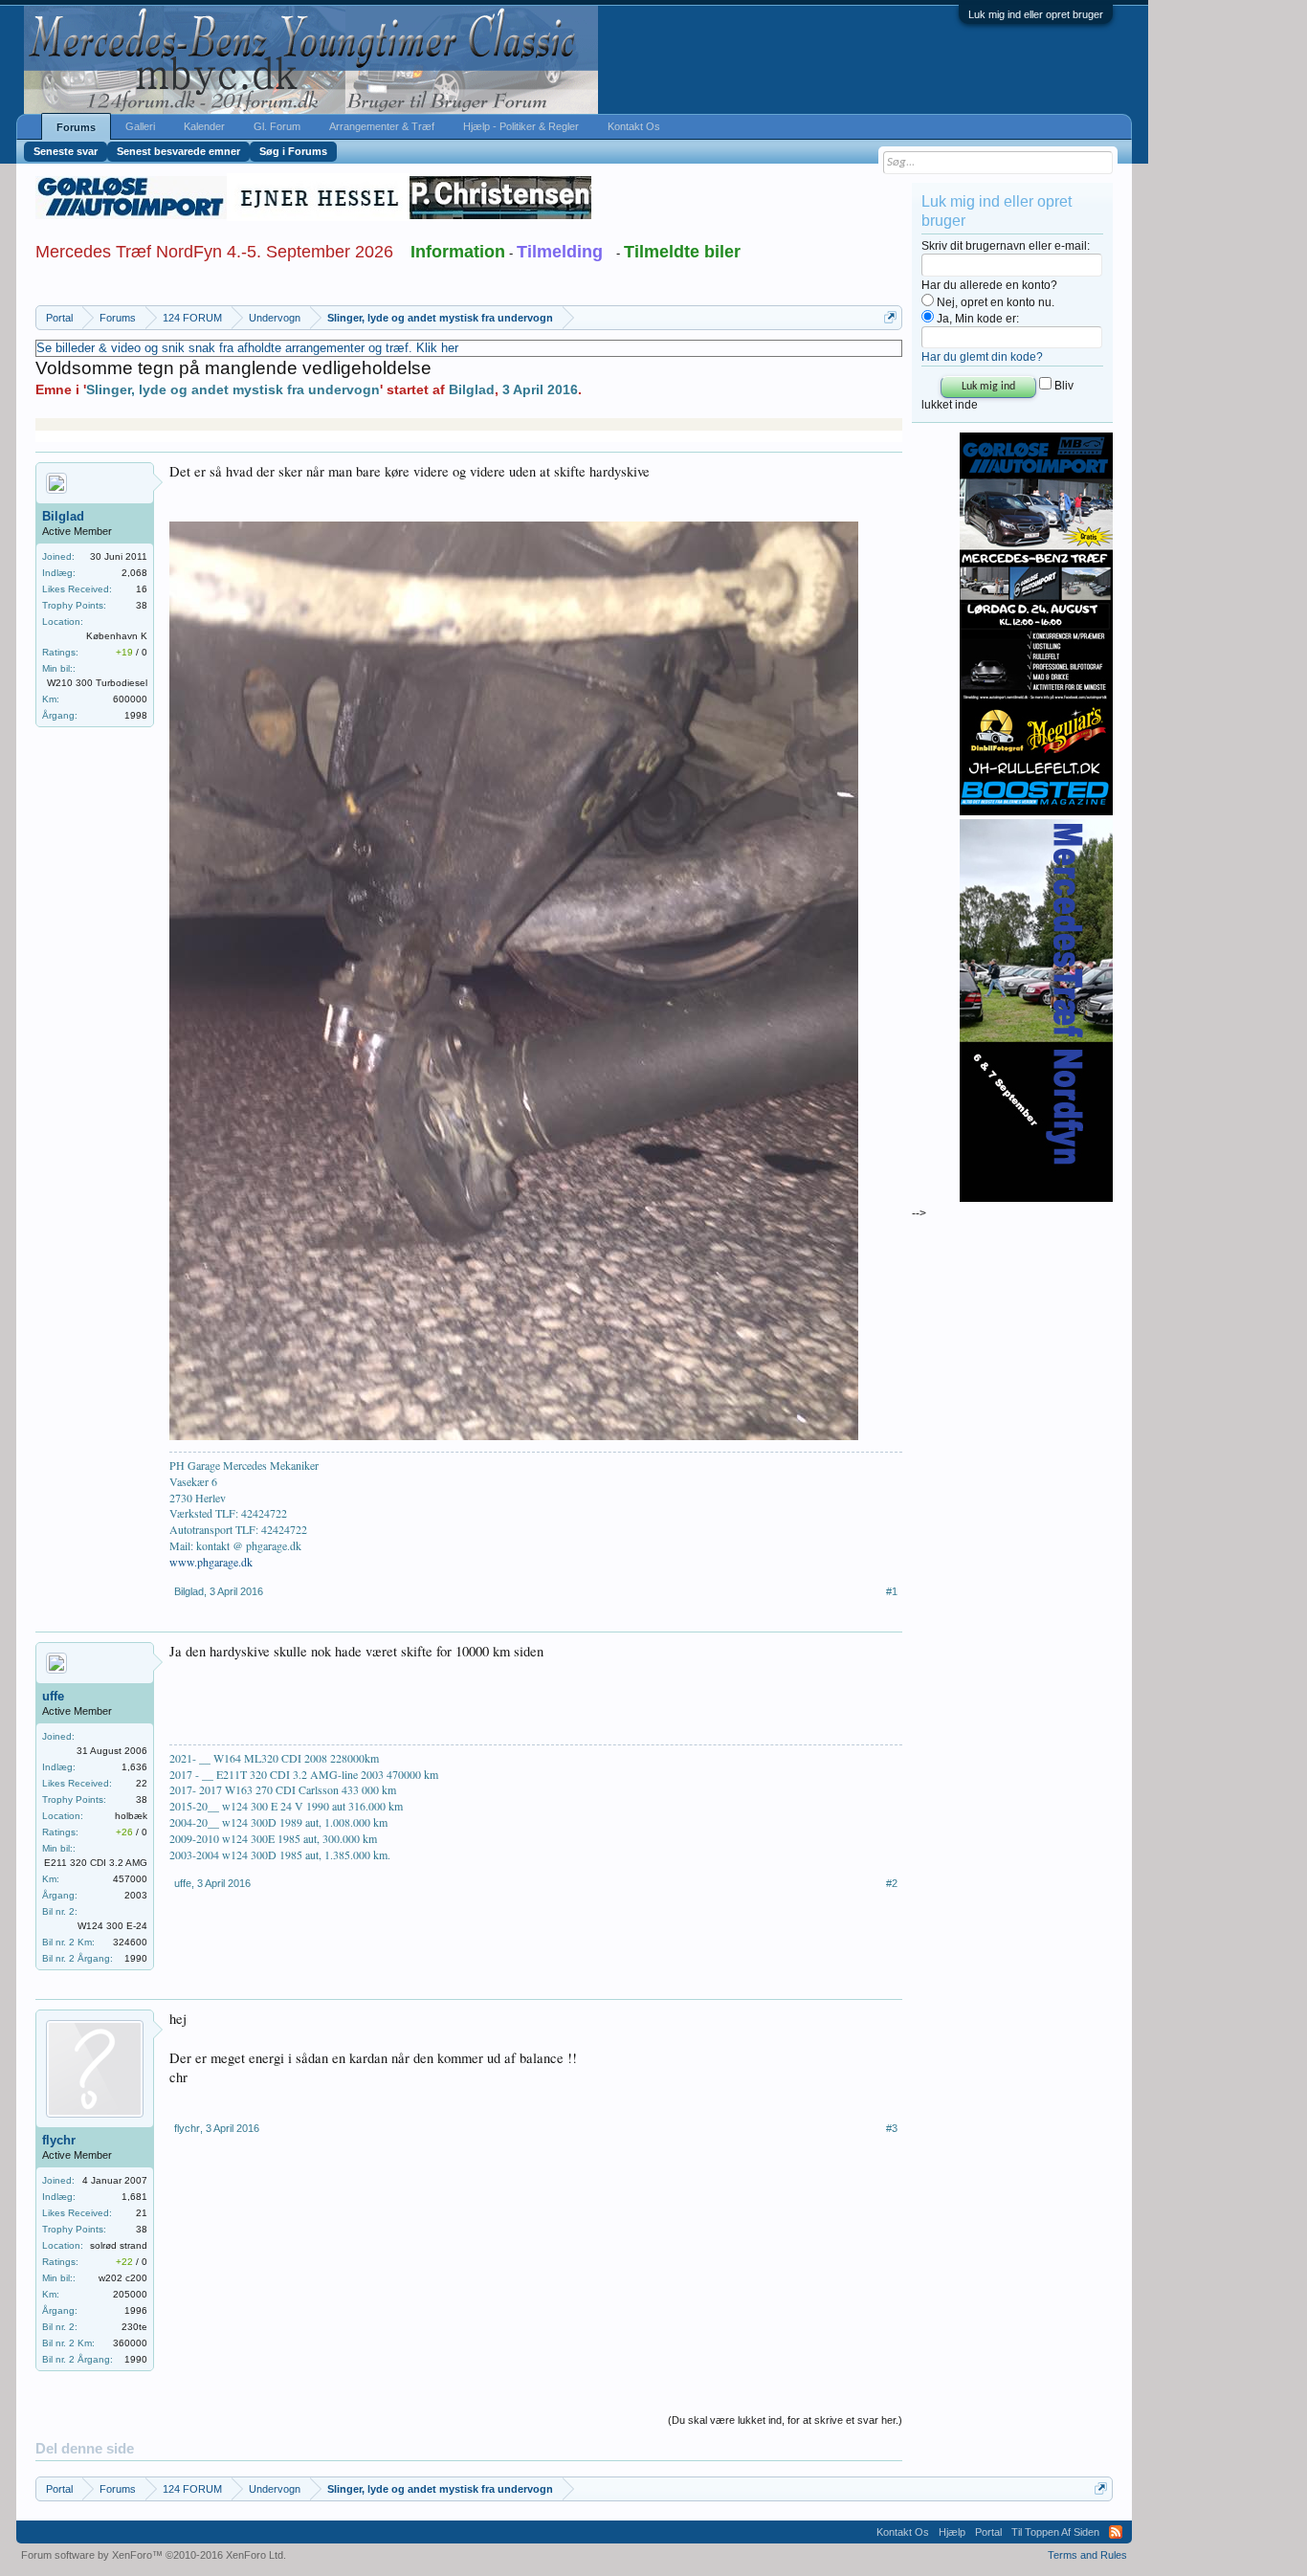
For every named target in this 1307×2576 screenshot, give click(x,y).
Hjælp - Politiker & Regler (521, 126)
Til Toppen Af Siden (1055, 2532)
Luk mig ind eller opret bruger (1036, 14)
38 (142, 605)
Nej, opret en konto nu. (994, 302)
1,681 (134, 2197)
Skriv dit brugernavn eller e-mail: (1006, 246)
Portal (988, 2532)
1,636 (134, 1767)
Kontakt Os (634, 126)
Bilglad (472, 389)
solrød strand (119, 2245)
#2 (892, 1883)
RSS (1116, 2532)
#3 (892, 2128)
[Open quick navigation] (890, 317)
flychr (59, 2140)
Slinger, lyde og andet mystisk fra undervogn (233, 389)
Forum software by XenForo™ (154, 2555)
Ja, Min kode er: (976, 319)
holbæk (131, 1816)
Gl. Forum (277, 126)
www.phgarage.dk (211, 1562)
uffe (53, 1696)
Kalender (204, 126)
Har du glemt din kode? (982, 357)
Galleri (140, 126)
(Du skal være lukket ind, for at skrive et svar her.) (785, 2420)
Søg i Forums (293, 151)
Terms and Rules (1087, 2555)
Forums (76, 127)
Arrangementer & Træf (382, 126)
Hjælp (952, 2532)
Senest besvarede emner (178, 151)
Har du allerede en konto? (989, 285)
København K (117, 636)
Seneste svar (66, 151)
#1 (892, 1591)
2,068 (134, 573)
